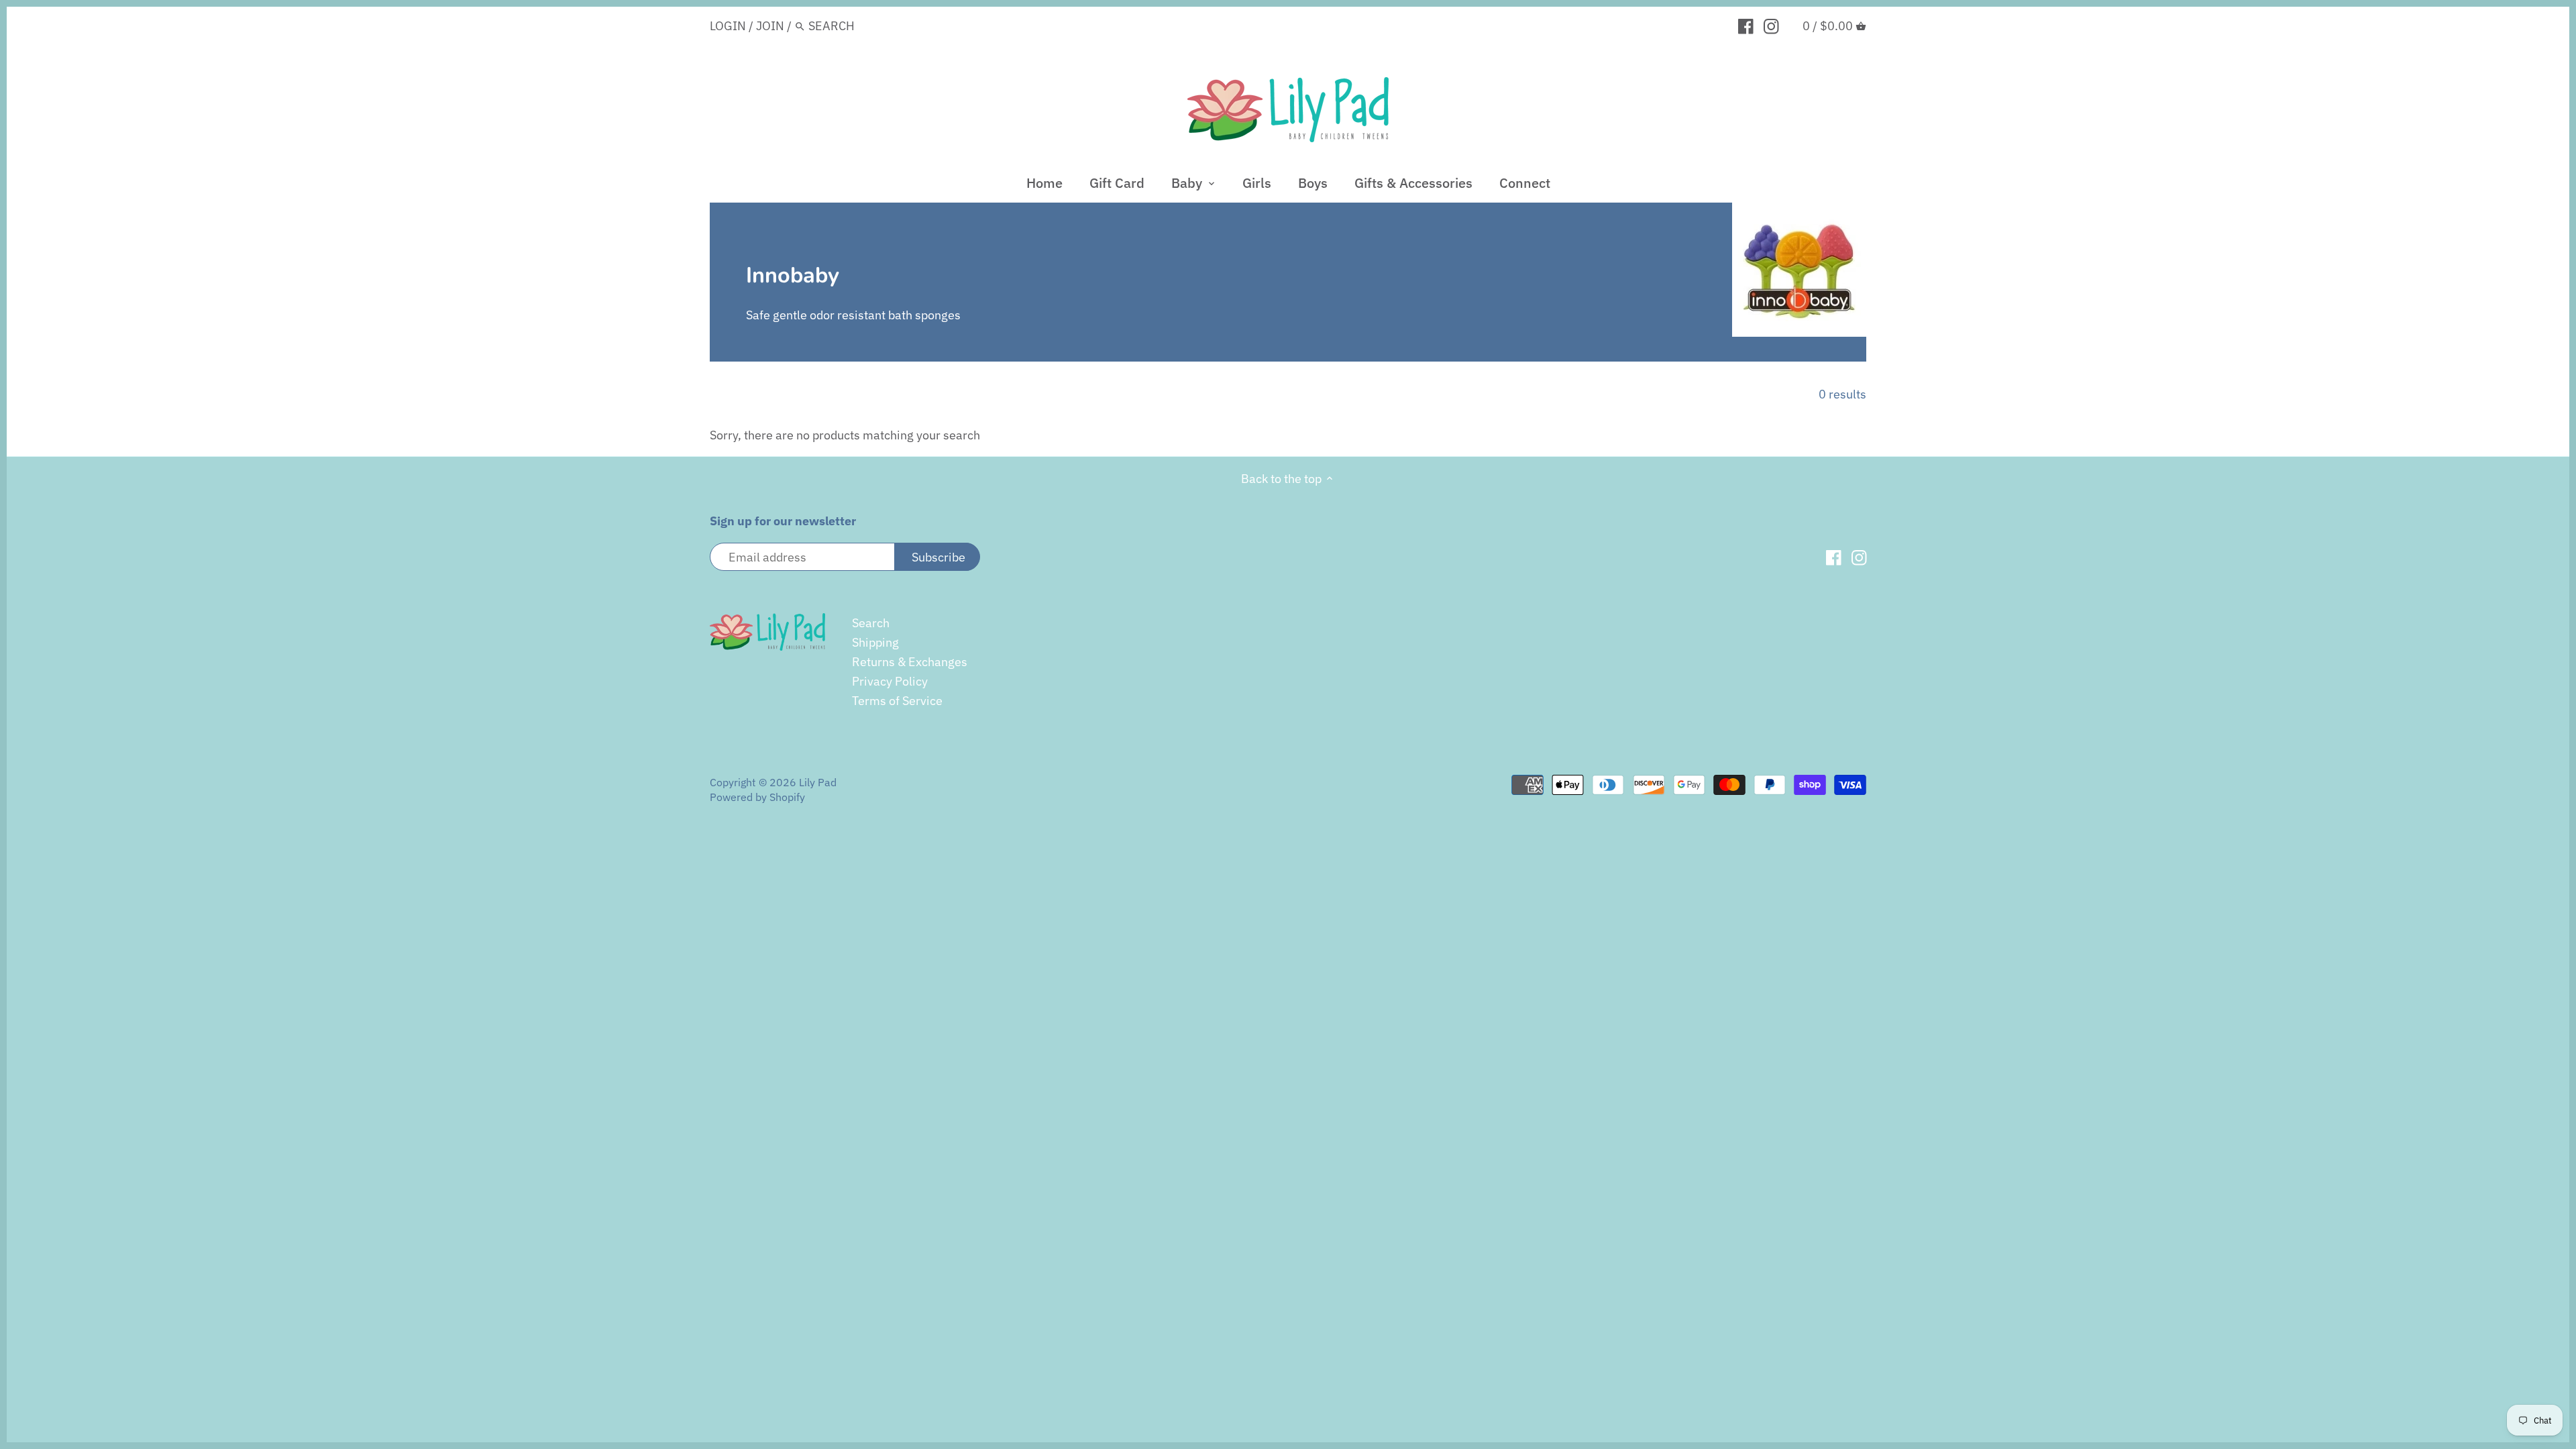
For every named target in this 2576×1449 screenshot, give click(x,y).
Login (728, 26)
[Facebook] (1746, 25)
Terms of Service (897, 701)
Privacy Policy (890, 681)
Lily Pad (818, 782)
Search (871, 623)
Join (770, 26)
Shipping (875, 642)
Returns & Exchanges (910, 662)
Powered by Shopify (757, 797)
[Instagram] (1771, 25)
